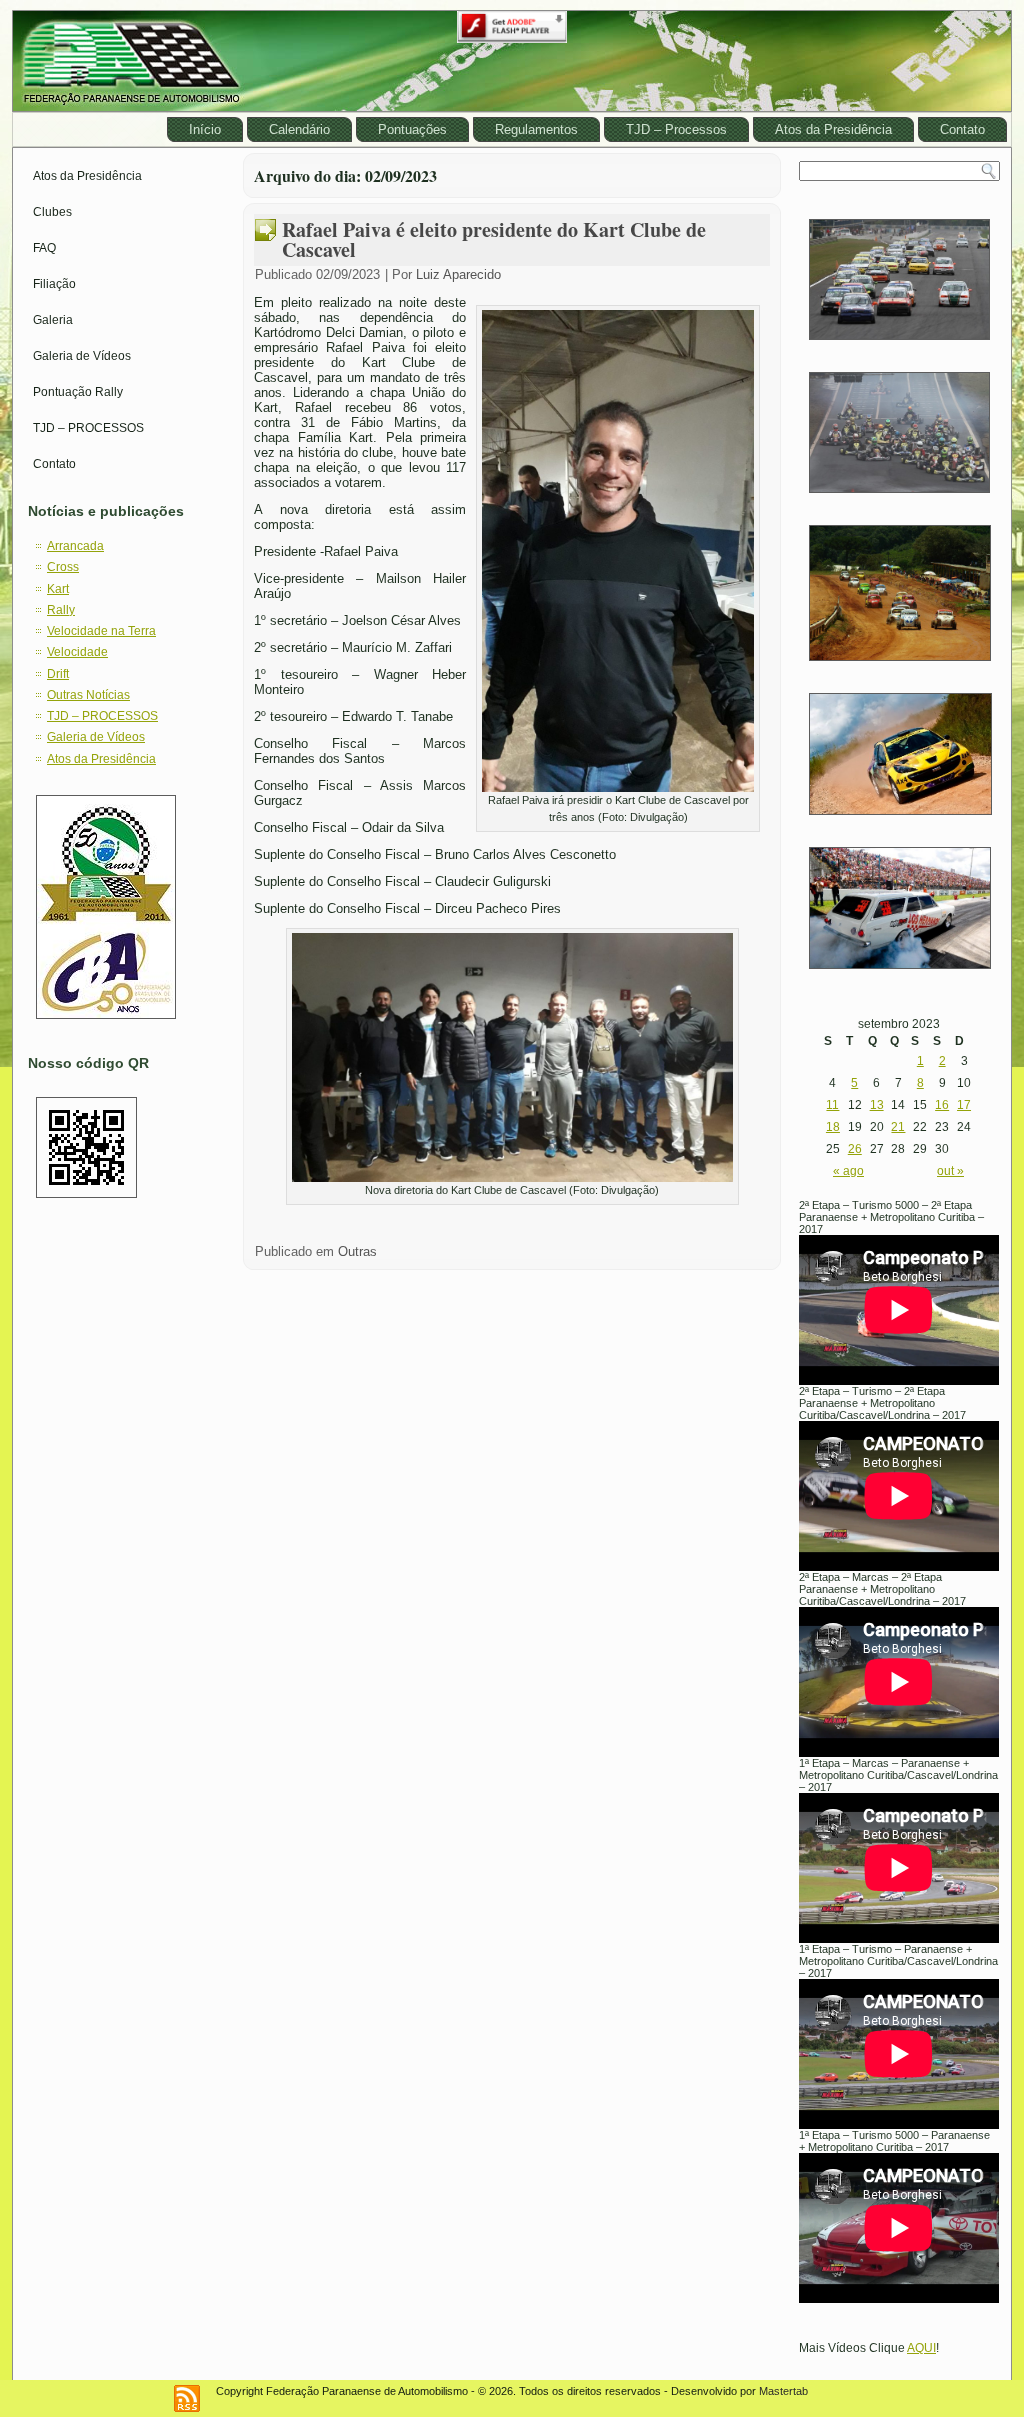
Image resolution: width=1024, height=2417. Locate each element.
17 (964, 1105)
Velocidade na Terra (101, 631)
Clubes (52, 212)
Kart (58, 589)
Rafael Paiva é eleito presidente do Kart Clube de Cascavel (494, 239)
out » (950, 1171)
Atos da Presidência (833, 129)
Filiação (54, 284)
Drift (58, 674)
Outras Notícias (88, 695)
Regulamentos (536, 129)
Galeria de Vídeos (82, 356)
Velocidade (77, 652)
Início (205, 129)
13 (877, 1105)
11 (832, 1105)
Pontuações (412, 129)
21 (898, 1127)
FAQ (44, 248)
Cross (63, 567)
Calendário (299, 129)
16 (942, 1105)
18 (833, 1127)
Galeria (53, 320)
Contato (962, 129)
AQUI (921, 2348)
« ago (848, 1171)
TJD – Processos (676, 129)
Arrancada (75, 546)
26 (855, 1149)
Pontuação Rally (78, 392)
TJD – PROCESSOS (88, 428)
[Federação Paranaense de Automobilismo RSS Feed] (187, 2398)
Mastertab (783, 2391)
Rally (61, 610)
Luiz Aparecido (458, 274)
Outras (357, 1251)
